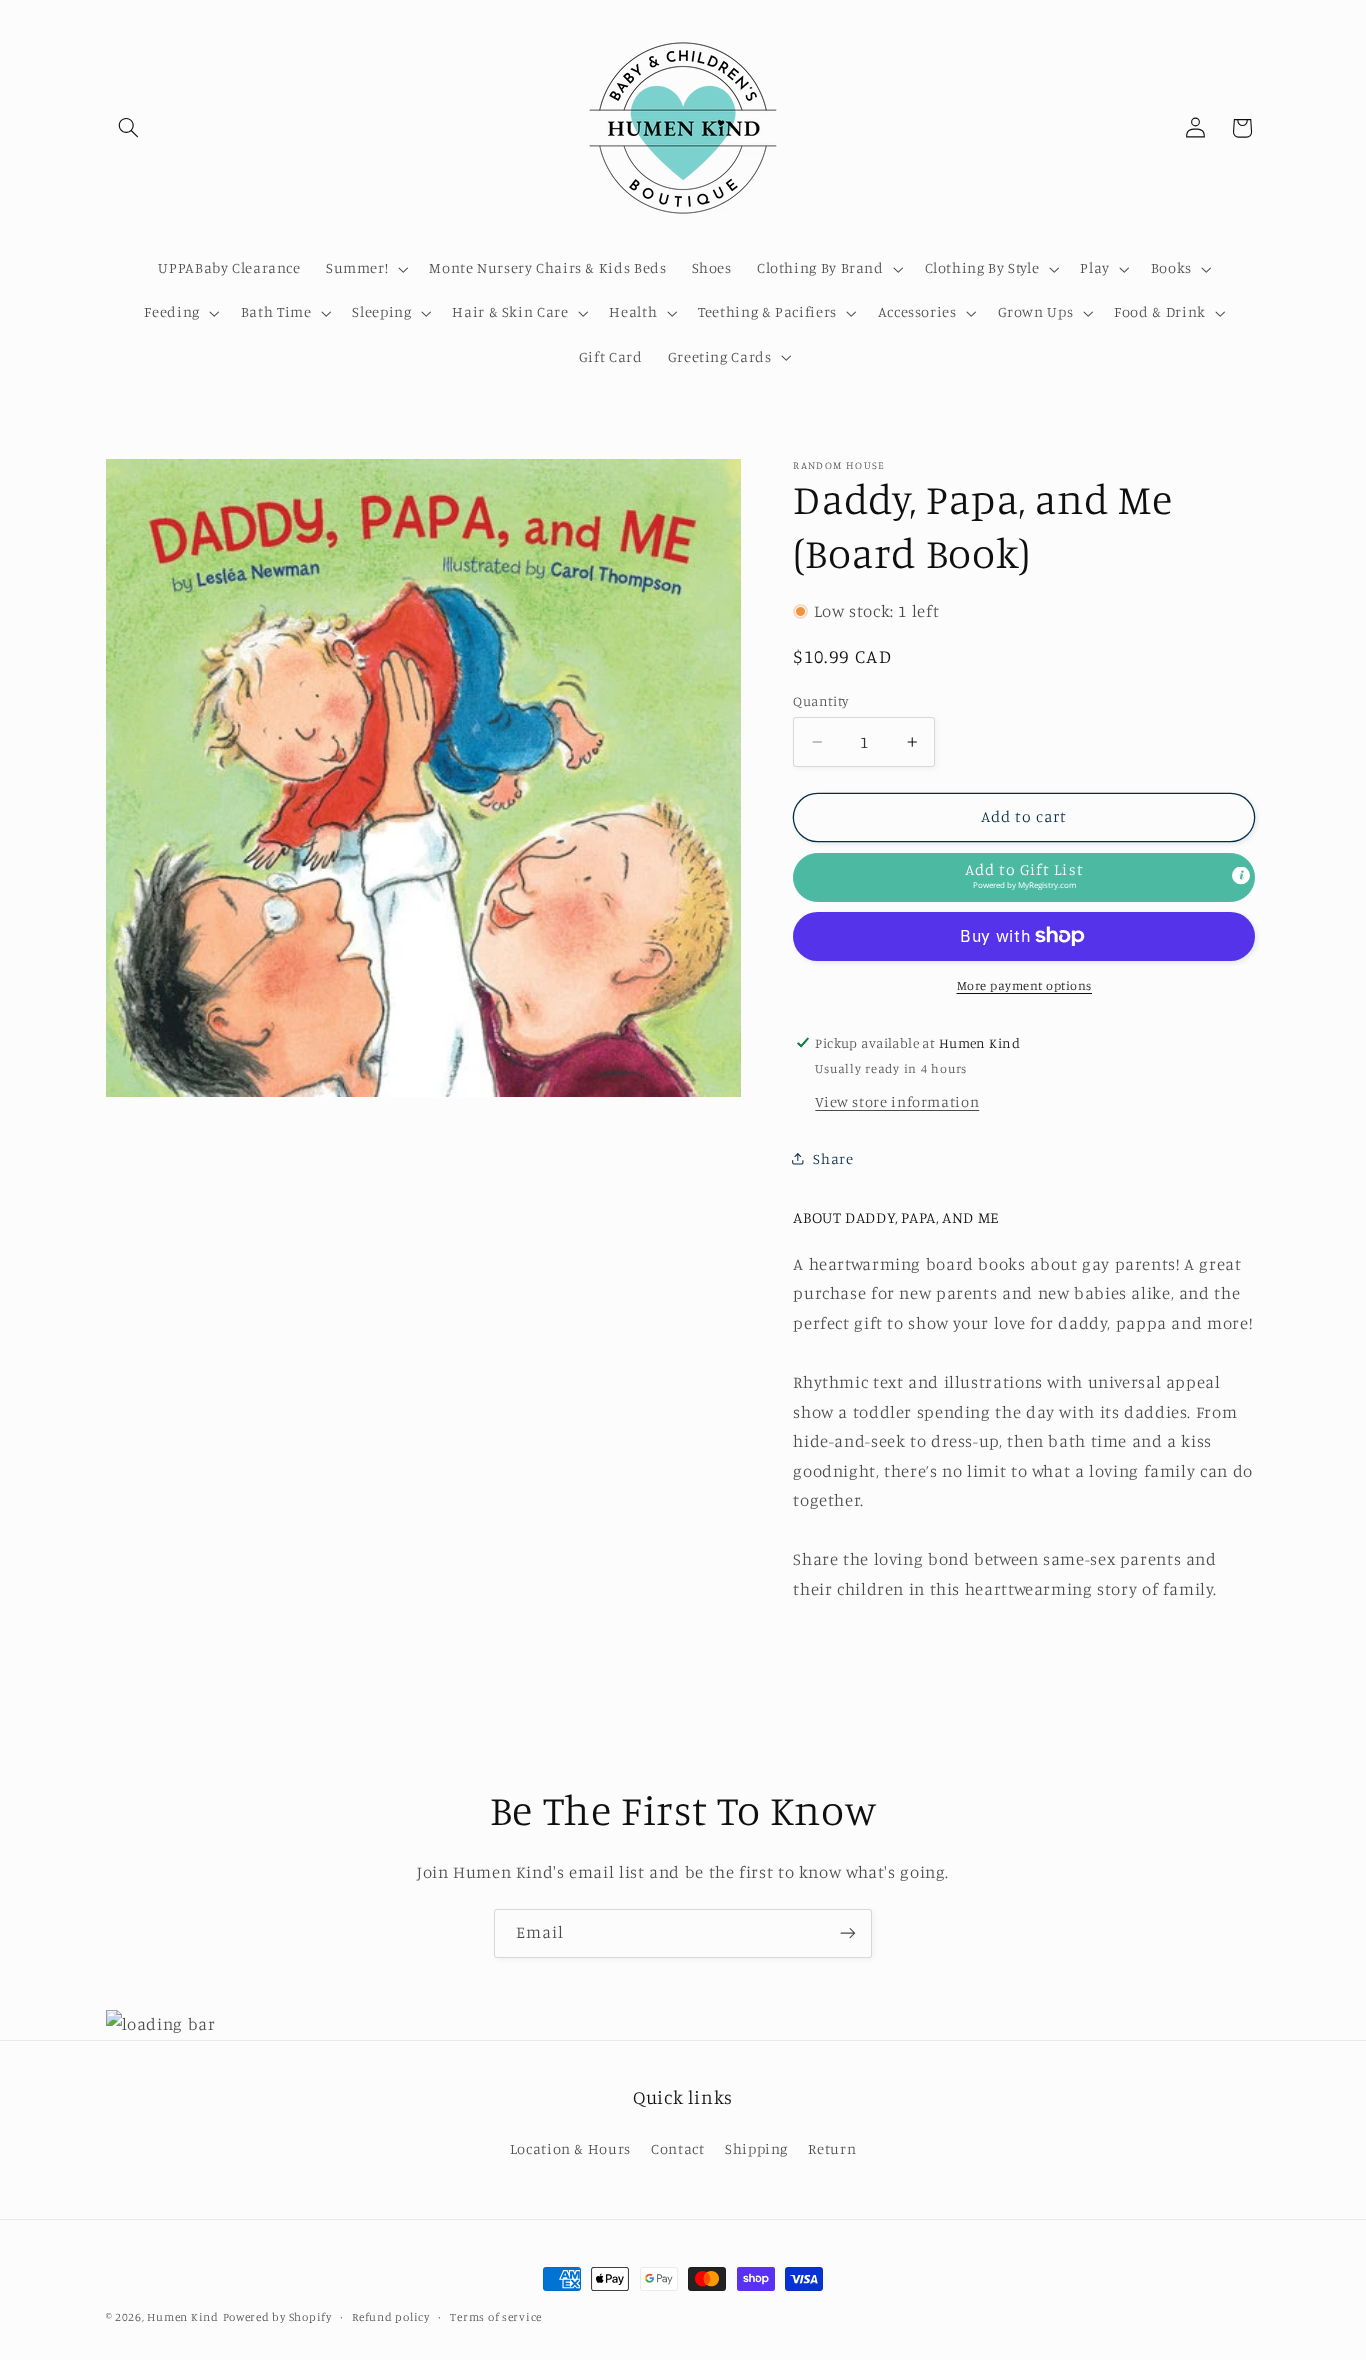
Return (832, 2148)
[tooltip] (1241, 875)
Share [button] (833, 1158)
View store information (897, 1100)
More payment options (1025, 985)
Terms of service (496, 2317)
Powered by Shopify (277, 2317)
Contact (677, 2148)
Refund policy (391, 2317)
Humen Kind (182, 2317)
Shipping (756, 2148)
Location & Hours (570, 2148)
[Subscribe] (848, 1933)
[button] (129, 128)
